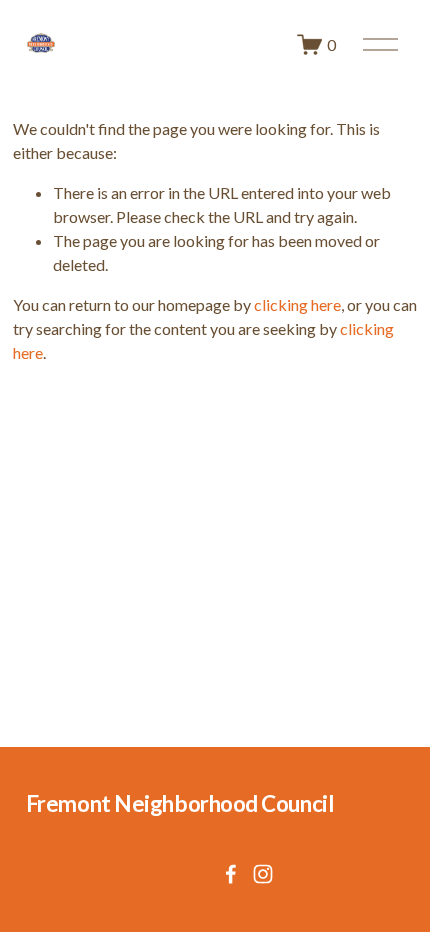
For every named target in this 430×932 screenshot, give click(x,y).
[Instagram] (263, 874)
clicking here (297, 304)
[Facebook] (231, 874)
